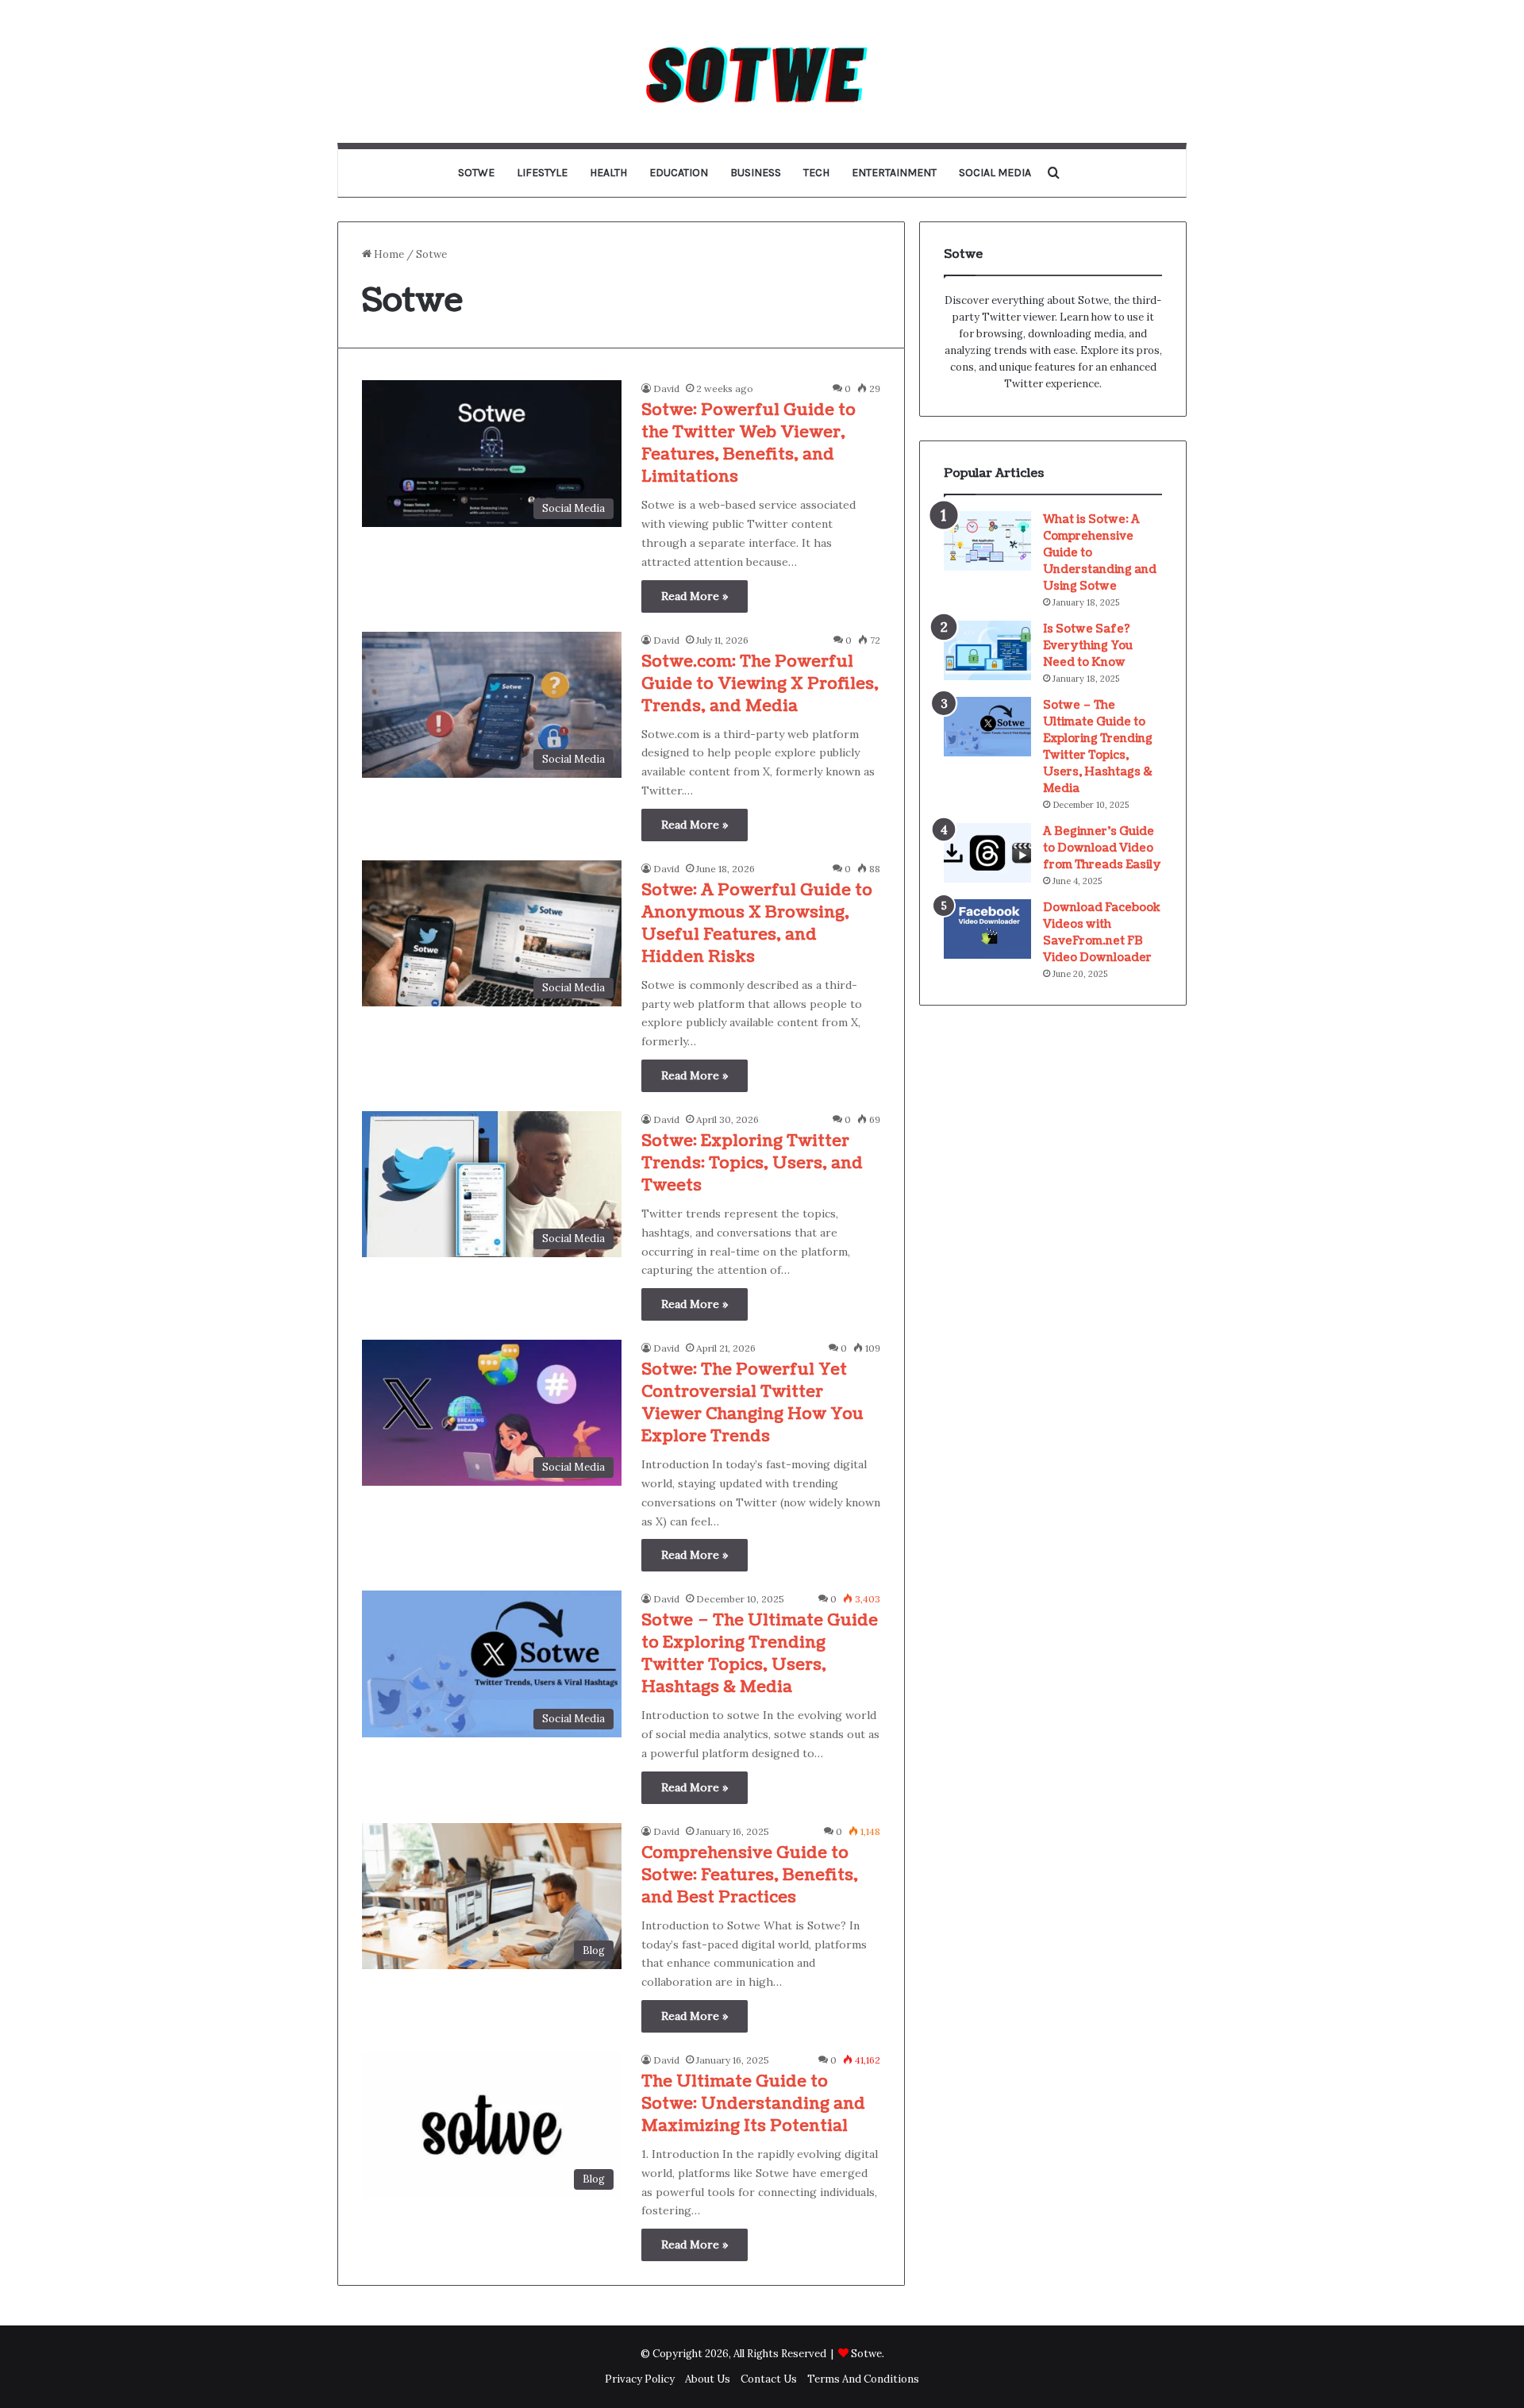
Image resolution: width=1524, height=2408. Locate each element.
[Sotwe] (762, 71)
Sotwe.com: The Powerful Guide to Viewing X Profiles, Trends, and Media (760, 684)
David (666, 389)
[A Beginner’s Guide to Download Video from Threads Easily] (987, 853)
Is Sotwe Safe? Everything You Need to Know (1088, 646)
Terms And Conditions (863, 2379)
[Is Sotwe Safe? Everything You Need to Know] (987, 650)
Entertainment (894, 173)
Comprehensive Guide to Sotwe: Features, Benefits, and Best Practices (750, 1875)
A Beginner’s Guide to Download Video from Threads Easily (1102, 848)
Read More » (695, 596)
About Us (708, 2379)
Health (608, 173)
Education (679, 173)
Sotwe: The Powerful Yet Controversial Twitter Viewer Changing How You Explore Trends (752, 1403)
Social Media (995, 173)
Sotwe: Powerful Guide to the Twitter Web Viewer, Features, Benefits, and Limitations (749, 444)
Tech (816, 173)
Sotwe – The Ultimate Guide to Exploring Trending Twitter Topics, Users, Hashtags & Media (760, 1654)
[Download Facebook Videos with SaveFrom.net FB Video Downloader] (987, 929)
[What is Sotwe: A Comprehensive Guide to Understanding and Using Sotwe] (987, 541)
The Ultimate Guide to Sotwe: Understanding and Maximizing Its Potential (753, 2104)
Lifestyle (542, 173)
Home (388, 254)
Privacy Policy (640, 2379)
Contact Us (769, 2379)
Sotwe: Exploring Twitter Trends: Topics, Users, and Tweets (752, 1164)
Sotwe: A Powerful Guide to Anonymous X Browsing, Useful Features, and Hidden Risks (757, 924)
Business (756, 173)
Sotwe (476, 173)
